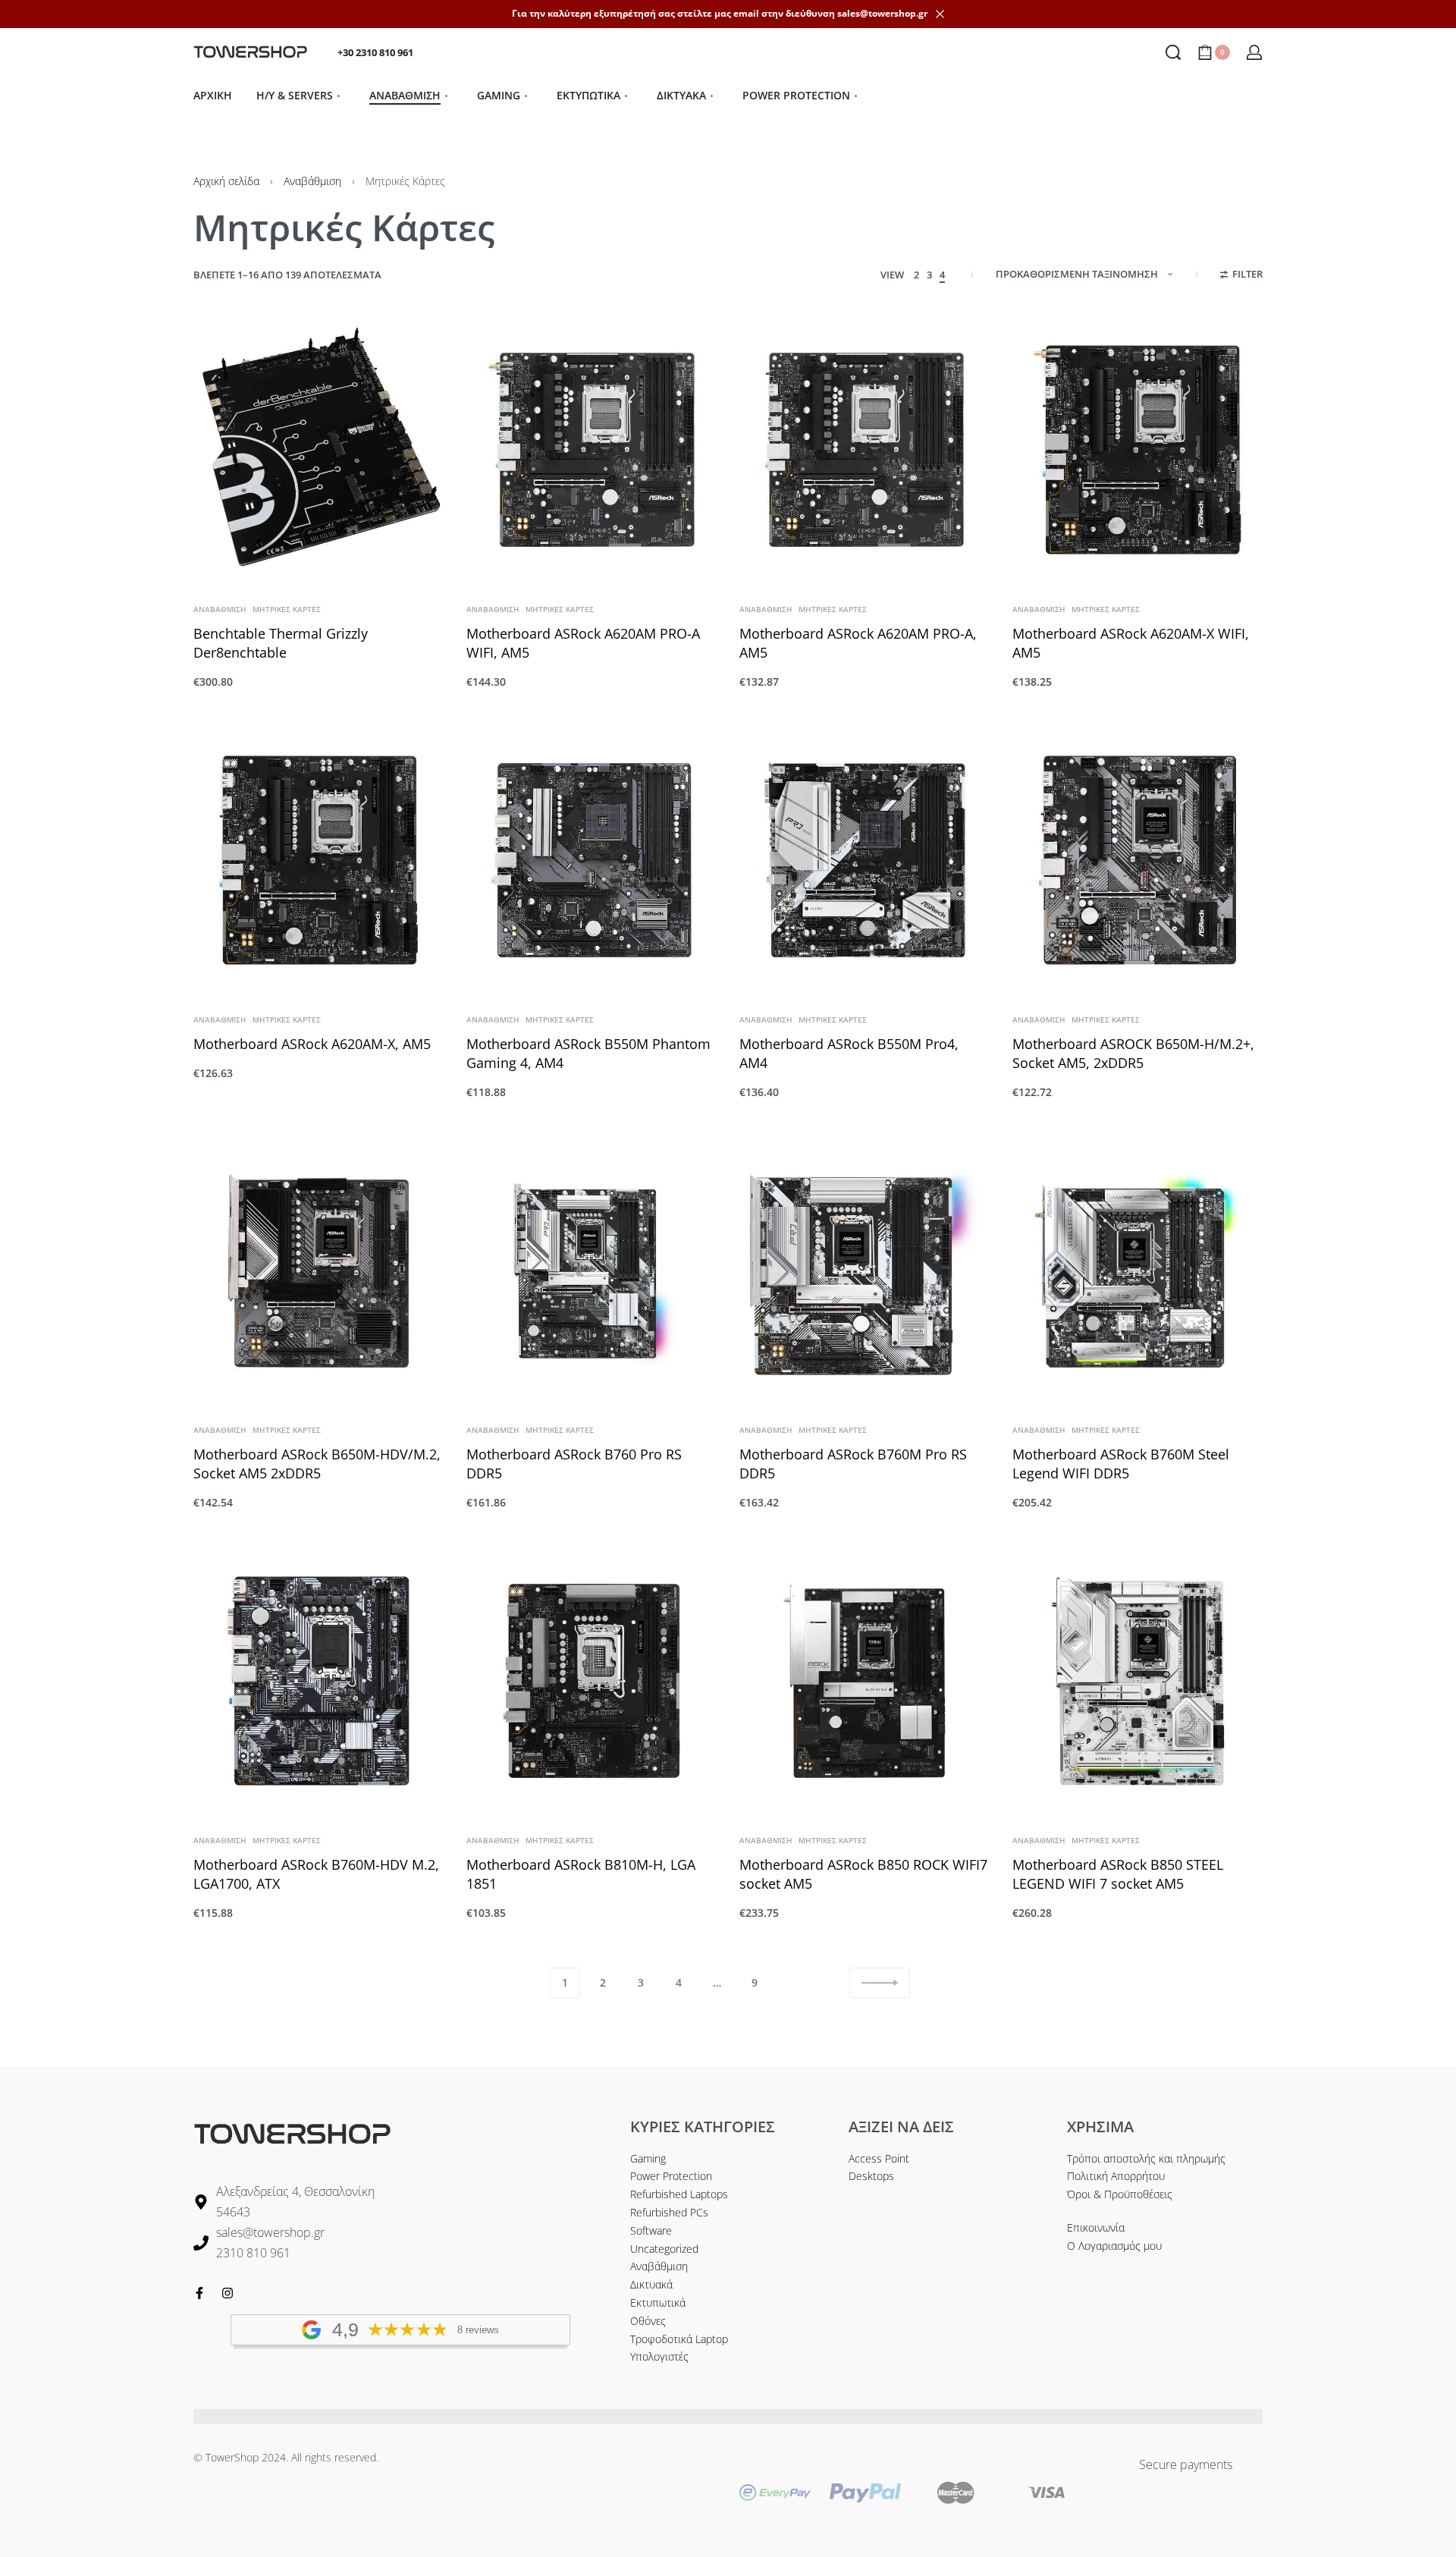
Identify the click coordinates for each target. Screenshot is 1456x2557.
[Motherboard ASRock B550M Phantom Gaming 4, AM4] (591, 860)
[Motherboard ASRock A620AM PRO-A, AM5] (864, 450)
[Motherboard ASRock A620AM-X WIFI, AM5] (1137, 450)
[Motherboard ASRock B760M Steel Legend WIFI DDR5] (1137, 1271)
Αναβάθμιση (312, 181)
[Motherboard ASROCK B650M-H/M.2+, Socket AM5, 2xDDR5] (1137, 860)
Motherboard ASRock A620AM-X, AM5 (312, 1044)
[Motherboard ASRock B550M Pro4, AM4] (864, 860)
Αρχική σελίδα (226, 181)
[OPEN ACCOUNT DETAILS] (1254, 52)
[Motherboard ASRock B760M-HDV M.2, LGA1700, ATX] (318, 1681)
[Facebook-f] (199, 2293)
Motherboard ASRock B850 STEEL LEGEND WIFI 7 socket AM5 (1118, 1874)
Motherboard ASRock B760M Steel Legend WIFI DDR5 (1121, 1464)
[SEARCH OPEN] (1173, 52)
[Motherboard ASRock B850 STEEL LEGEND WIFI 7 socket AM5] (1137, 1681)
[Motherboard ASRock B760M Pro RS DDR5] (864, 1271)
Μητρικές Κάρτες (287, 609)
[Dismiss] (940, 14)
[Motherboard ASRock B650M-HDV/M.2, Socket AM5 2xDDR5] (318, 1271)
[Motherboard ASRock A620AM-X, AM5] (318, 860)
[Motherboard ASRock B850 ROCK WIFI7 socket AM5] (864, 1681)
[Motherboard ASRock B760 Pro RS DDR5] (591, 1271)
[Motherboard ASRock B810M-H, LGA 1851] (591, 1681)
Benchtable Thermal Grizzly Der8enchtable (281, 643)
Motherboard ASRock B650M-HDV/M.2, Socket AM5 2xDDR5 (317, 1464)
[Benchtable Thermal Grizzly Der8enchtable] (318, 450)
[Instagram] (227, 2293)
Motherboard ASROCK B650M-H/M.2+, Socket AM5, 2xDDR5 (1133, 1053)
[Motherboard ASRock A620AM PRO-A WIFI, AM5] (591, 450)
